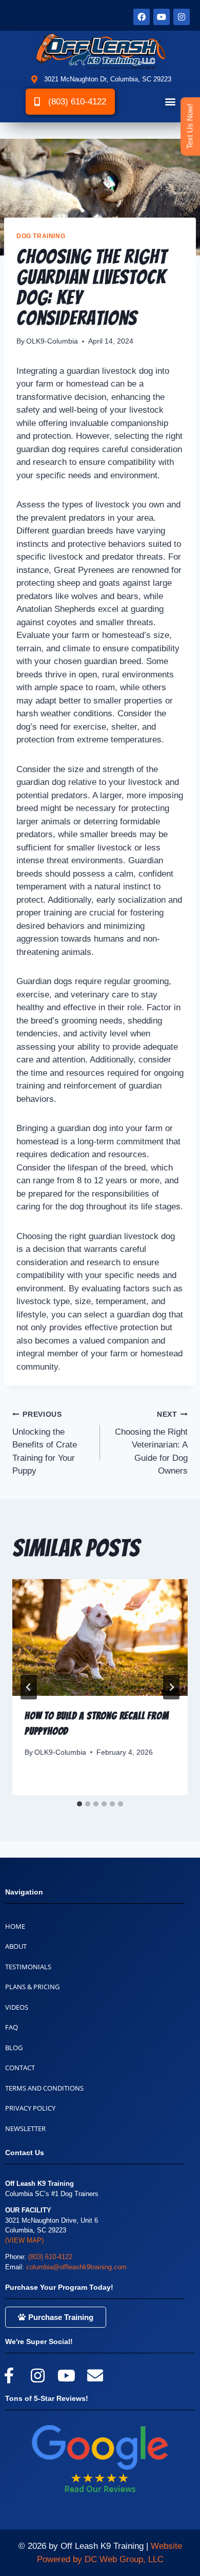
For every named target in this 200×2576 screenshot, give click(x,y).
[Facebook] (142, 17)
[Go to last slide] (29, 1687)
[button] (170, 102)
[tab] (79, 1804)
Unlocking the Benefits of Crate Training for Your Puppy (45, 1443)
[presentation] (100, 1637)
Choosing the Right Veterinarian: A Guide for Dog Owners (151, 1443)
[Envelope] (95, 2375)
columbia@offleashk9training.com (76, 2267)
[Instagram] (182, 17)
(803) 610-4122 (50, 2257)
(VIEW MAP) (24, 2240)
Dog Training (41, 236)
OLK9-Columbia (52, 341)
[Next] (171, 1687)
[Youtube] (162, 17)
